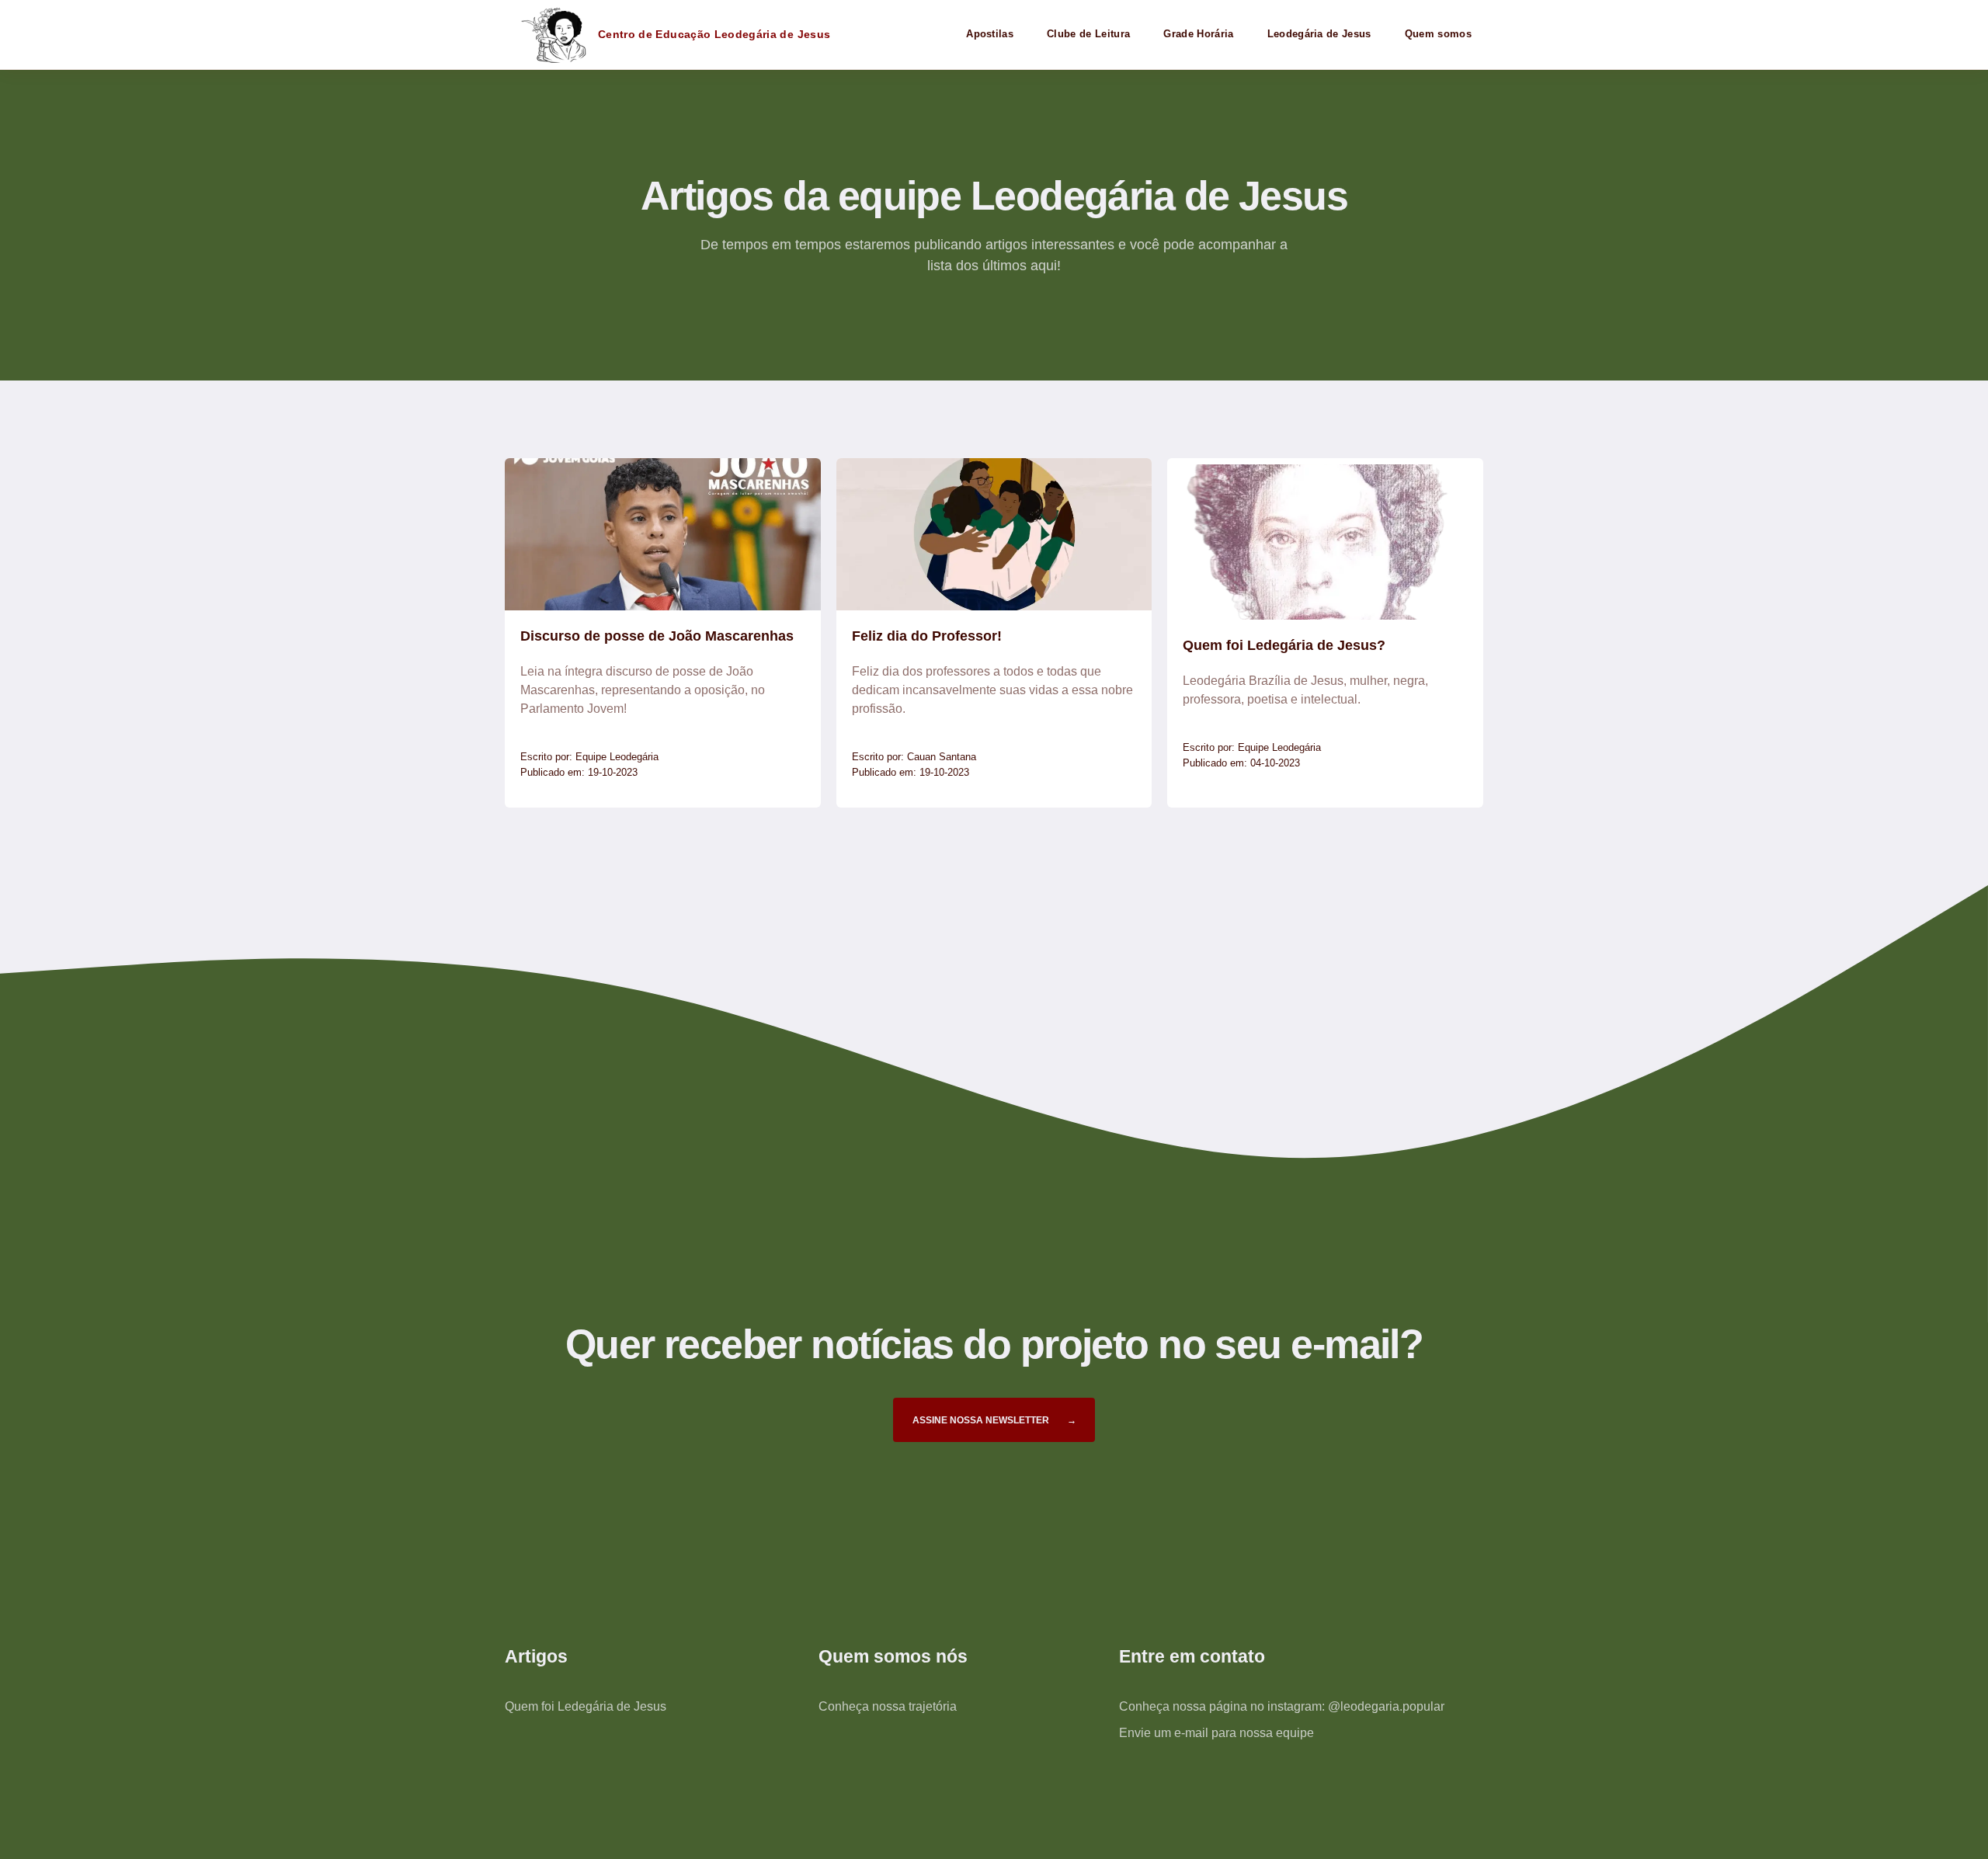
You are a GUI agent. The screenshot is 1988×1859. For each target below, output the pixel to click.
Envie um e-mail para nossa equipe (1216, 1733)
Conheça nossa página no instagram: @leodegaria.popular (1282, 1706)
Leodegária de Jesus (1319, 34)
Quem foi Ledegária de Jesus (586, 1706)
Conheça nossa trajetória (888, 1706)
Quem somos (1438, 34)
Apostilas (990, 34)
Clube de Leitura (1088, 34)
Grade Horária (1198, 34)
